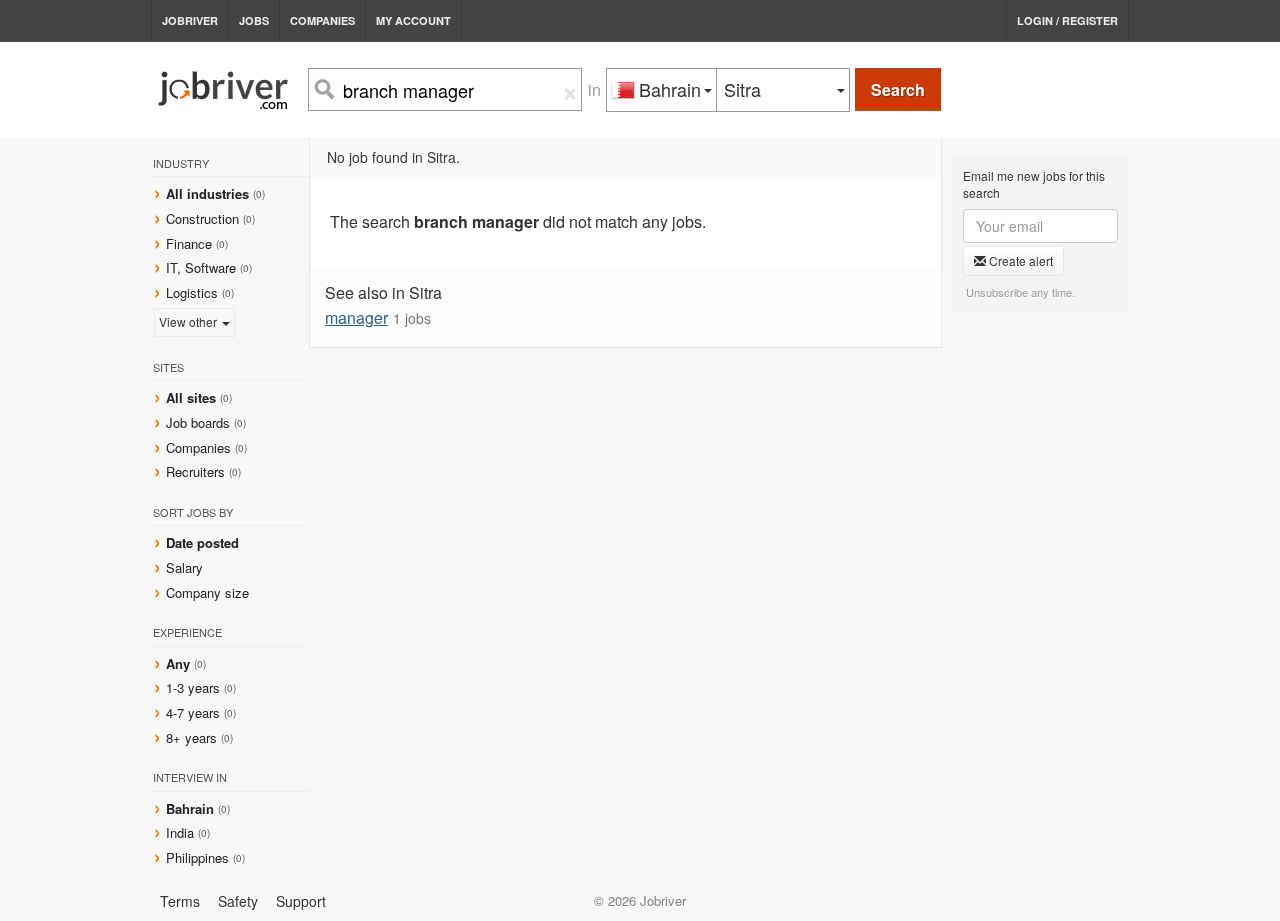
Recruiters (197, 471)
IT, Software (201, 267)
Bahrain (192, 808)
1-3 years (193, 687)
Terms (180, 901)
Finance (189, 243)
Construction (202, 218)
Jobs (254, 20)
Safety (238, 901)
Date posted (202, 542)
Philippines (199, 857)
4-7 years (193, 712)
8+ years (191, 737)
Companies (322, 20)
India (182, 832)
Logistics (192, 292)
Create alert (1019, 260)
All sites (191, 397)
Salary (184, 567)
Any (178, 663)
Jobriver (190, 20)
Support (301, 901)
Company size (207, 592)
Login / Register (1067, 20)
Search (898, 89)
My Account (413, 20)
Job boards (198, 422)
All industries (207, 193)
